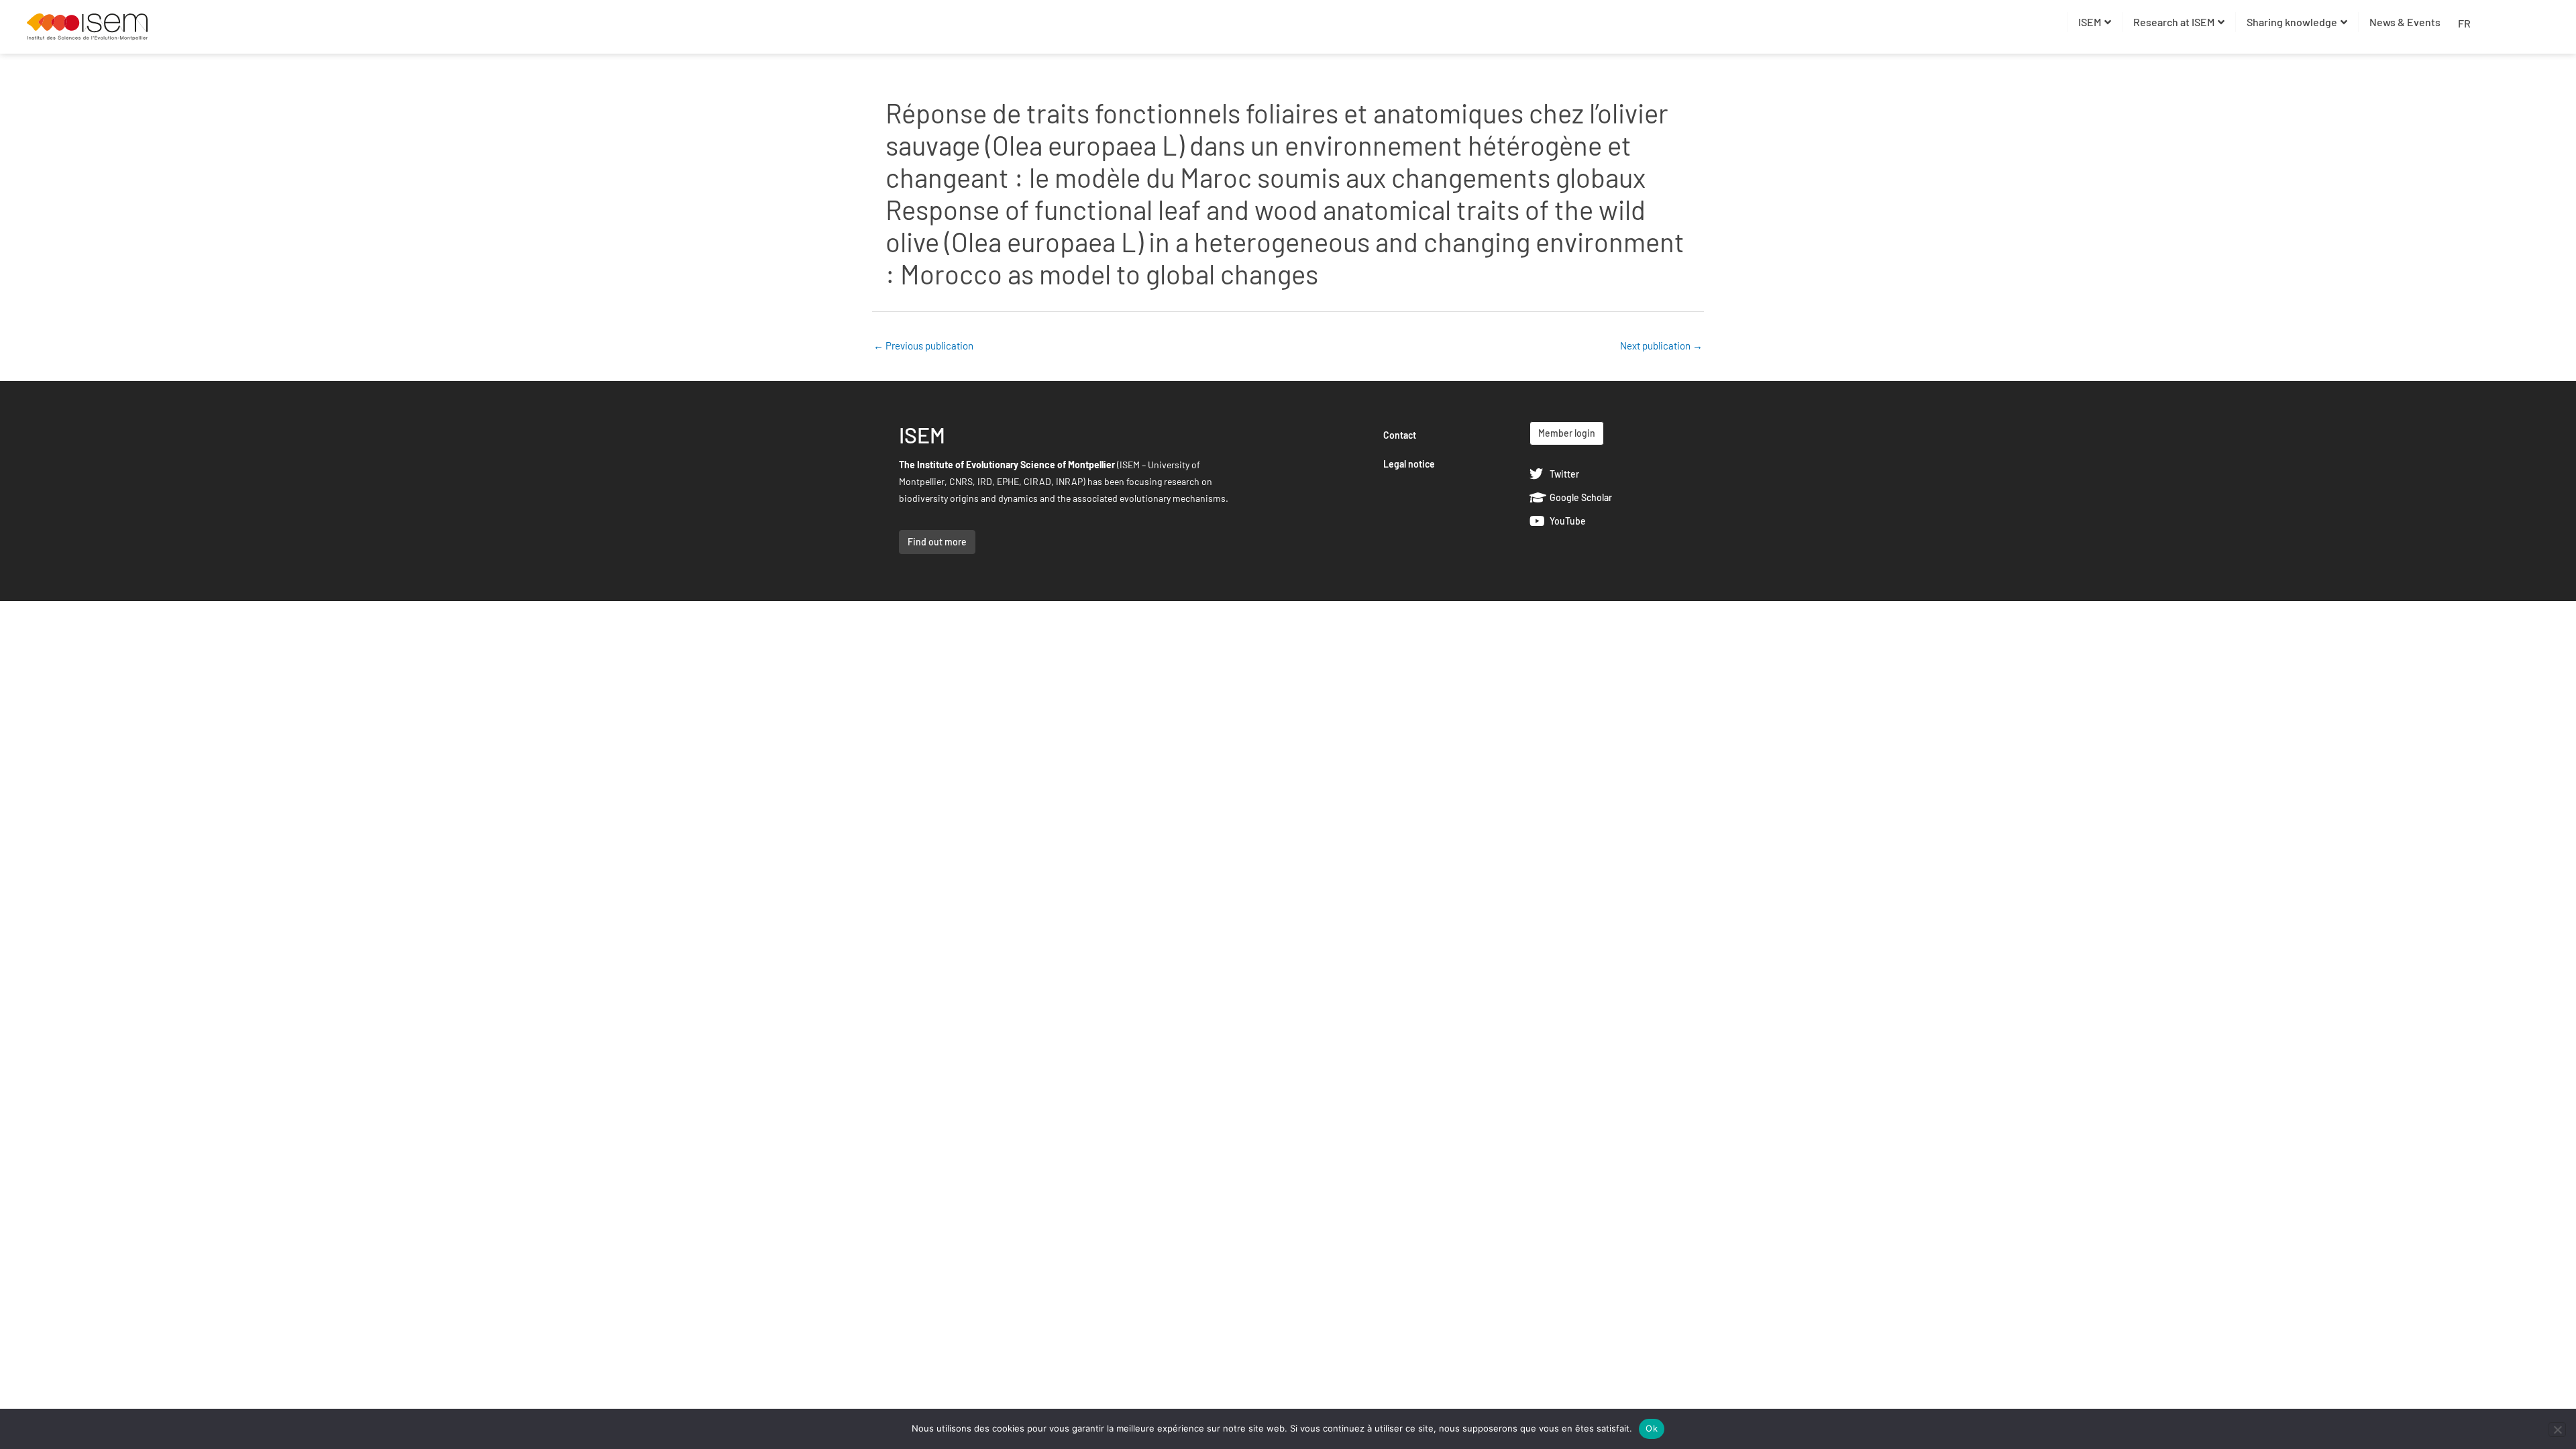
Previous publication (923, 345)
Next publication (1661, 345)
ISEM (2090, 22)
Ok (1652, 1428)
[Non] (2557, 1430)
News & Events (2405, 22)
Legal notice (1409, 464)
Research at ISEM (2174, 22)
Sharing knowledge (2292, 22)
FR (2464, 23)
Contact (1400, 435)
